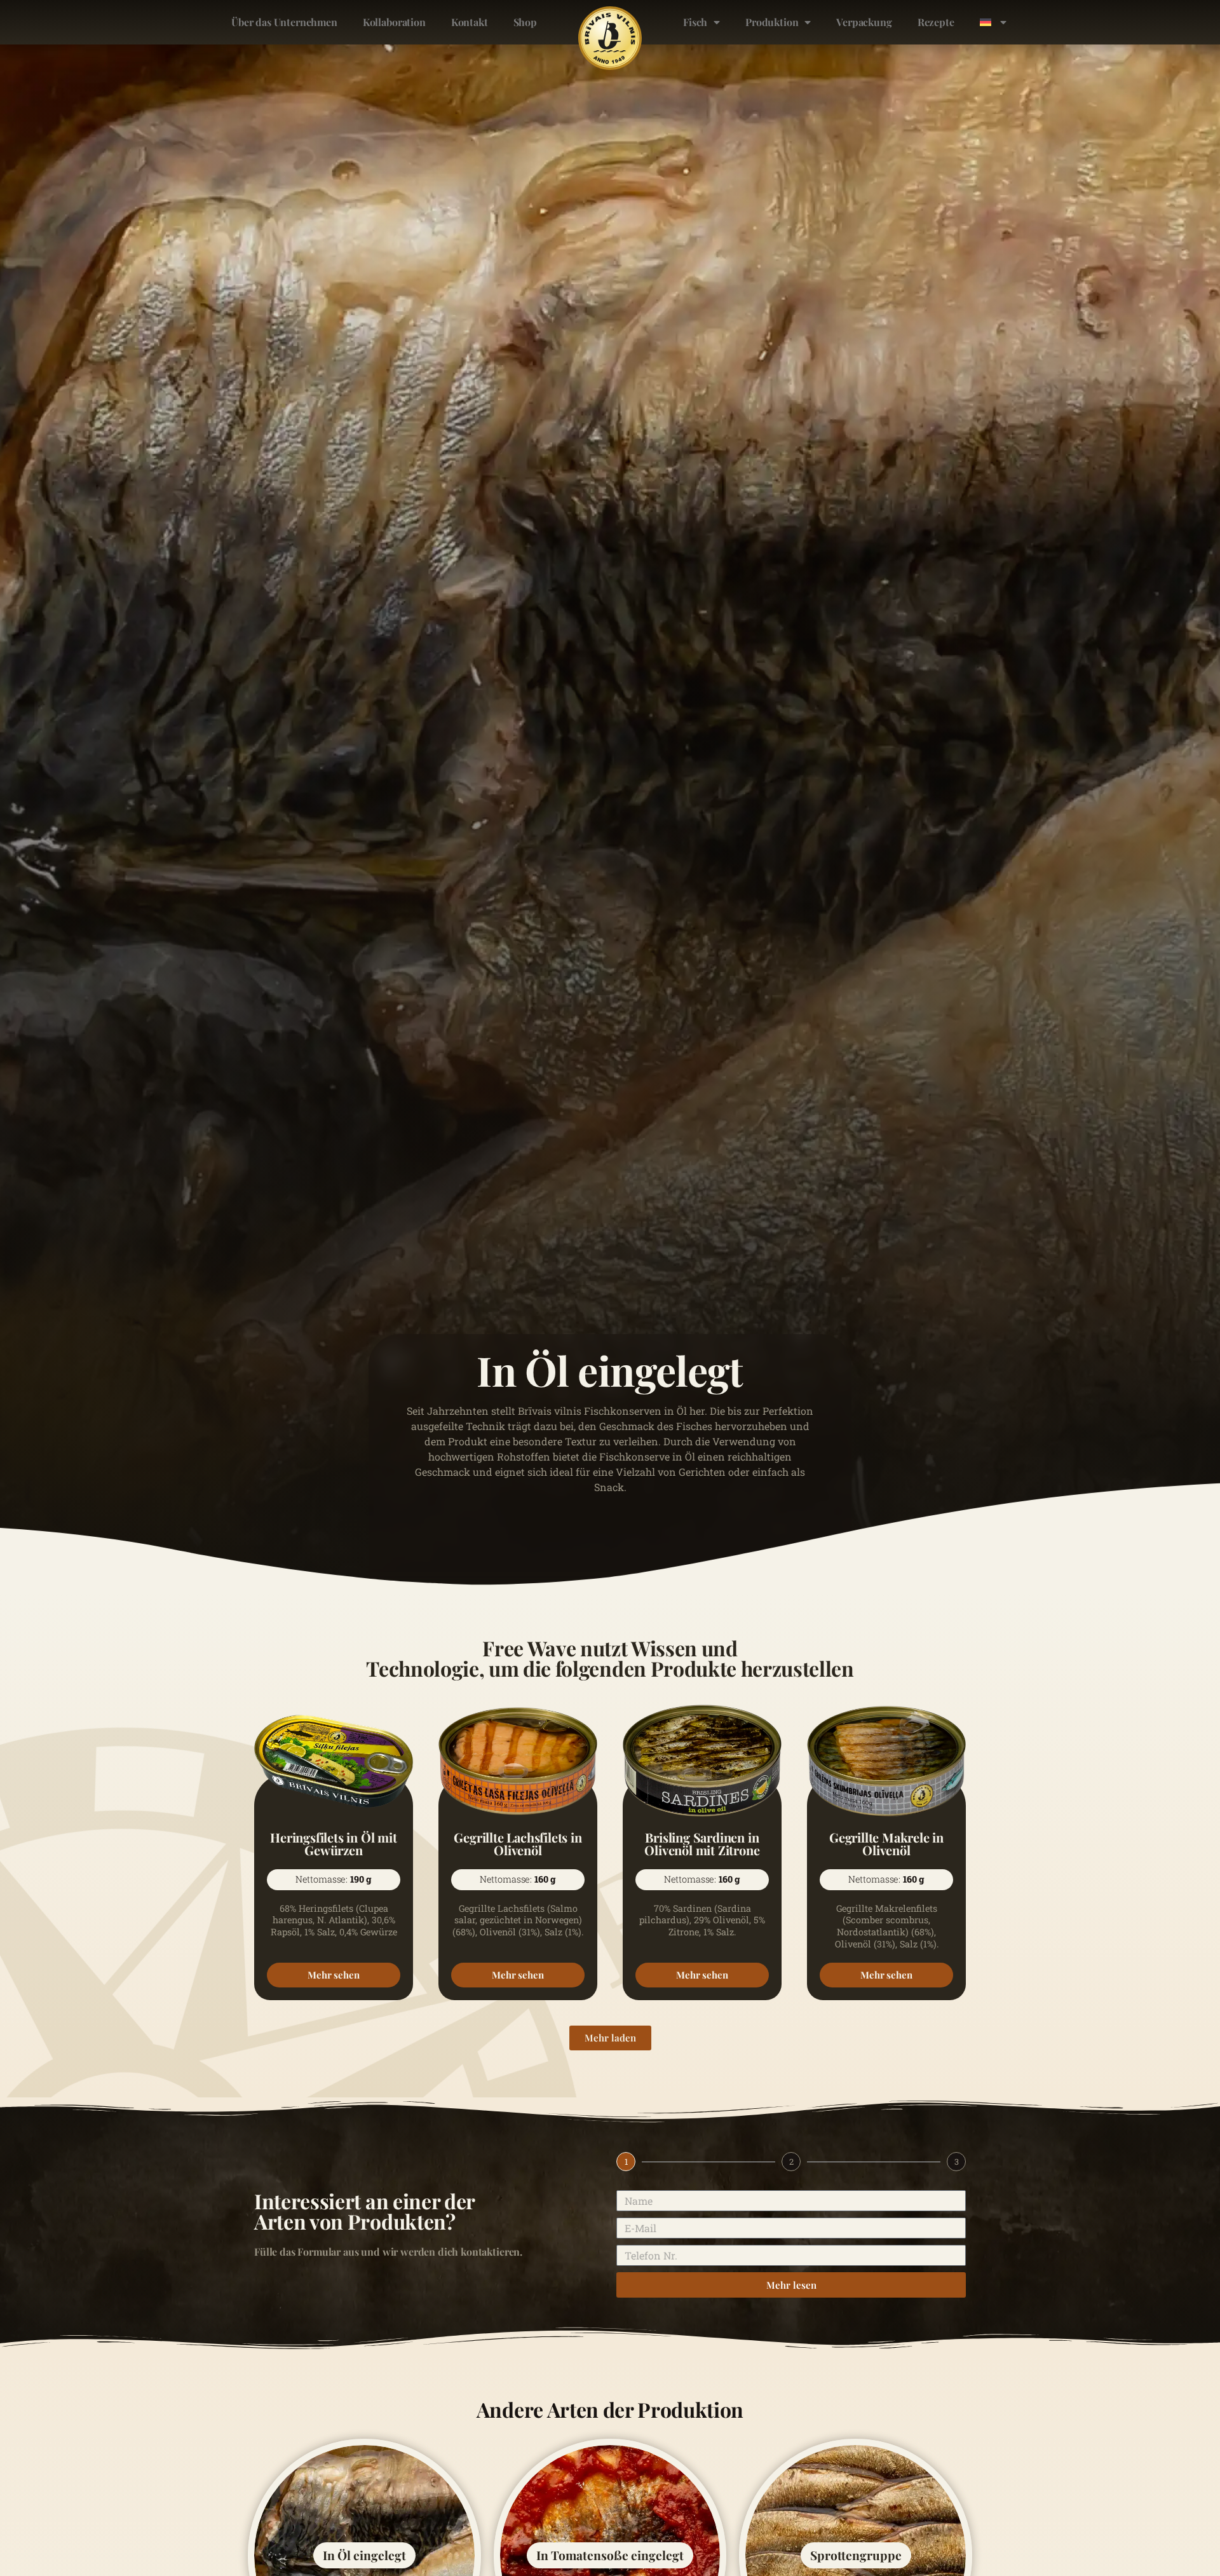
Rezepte (936, 22)
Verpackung (864, 22)
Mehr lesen (791, 2285)
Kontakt (470, 22)
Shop (525, 22)
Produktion (772, 22)
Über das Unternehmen (284, 22)
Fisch (695, 22)
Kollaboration (394, 22)
